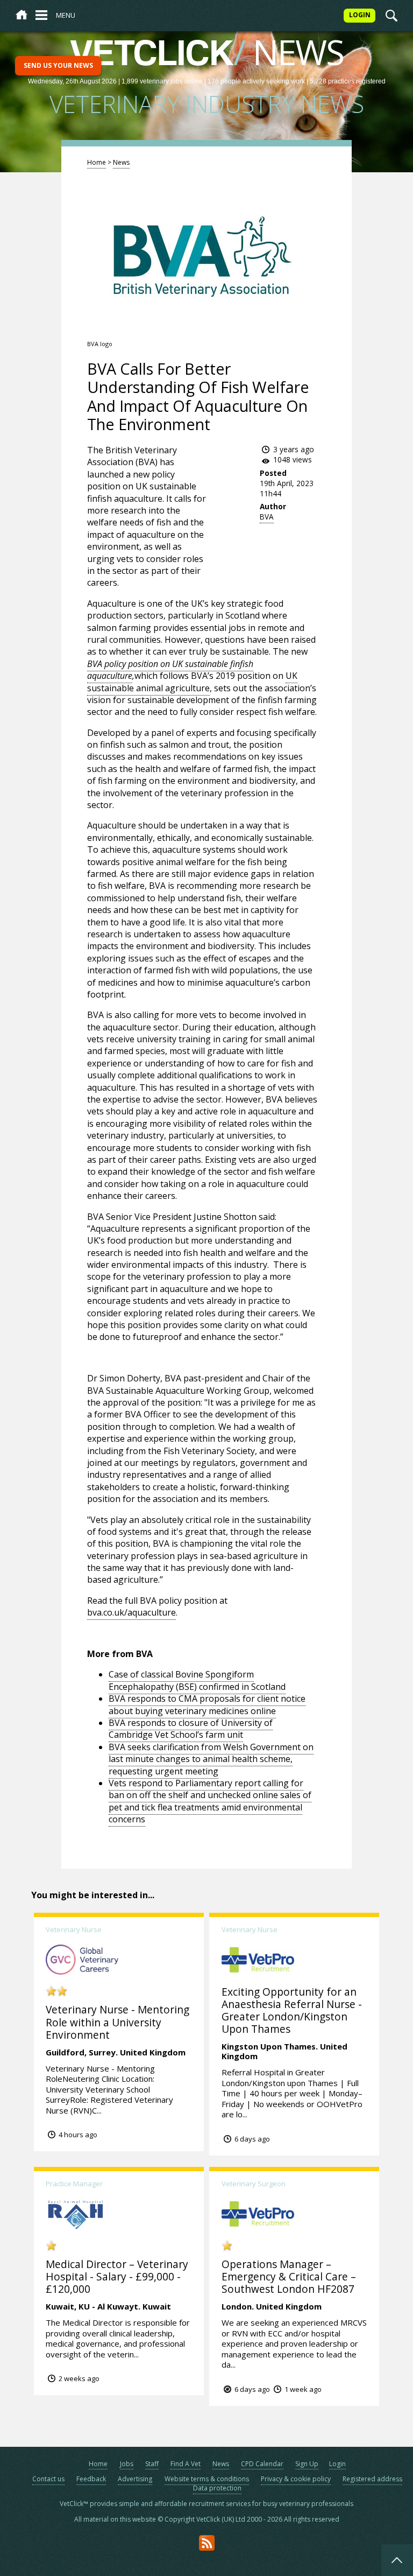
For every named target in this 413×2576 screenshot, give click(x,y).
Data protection (217, 2488)
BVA (267, 517)
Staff (152, 2464)
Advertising (135, 2479)
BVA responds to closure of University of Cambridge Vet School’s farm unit (191, 1729)
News (121, 162)
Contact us (48, 2479)
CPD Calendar (262, 2464)
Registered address (372, 2479)
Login (337, 2464)
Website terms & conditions (207, 2479)
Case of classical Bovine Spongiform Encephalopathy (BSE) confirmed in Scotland (197, 1680)
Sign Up (307, 2464)
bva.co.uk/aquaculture (131, 1612)
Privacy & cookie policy (296, 2479)
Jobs (127, 2464)
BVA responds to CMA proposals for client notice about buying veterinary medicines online (207, 1704)
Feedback (91, 2479)
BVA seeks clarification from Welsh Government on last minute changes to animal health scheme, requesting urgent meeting (211, 1759)
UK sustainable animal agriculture (192, 682)
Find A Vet (186, 2464)
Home (97, 162)
